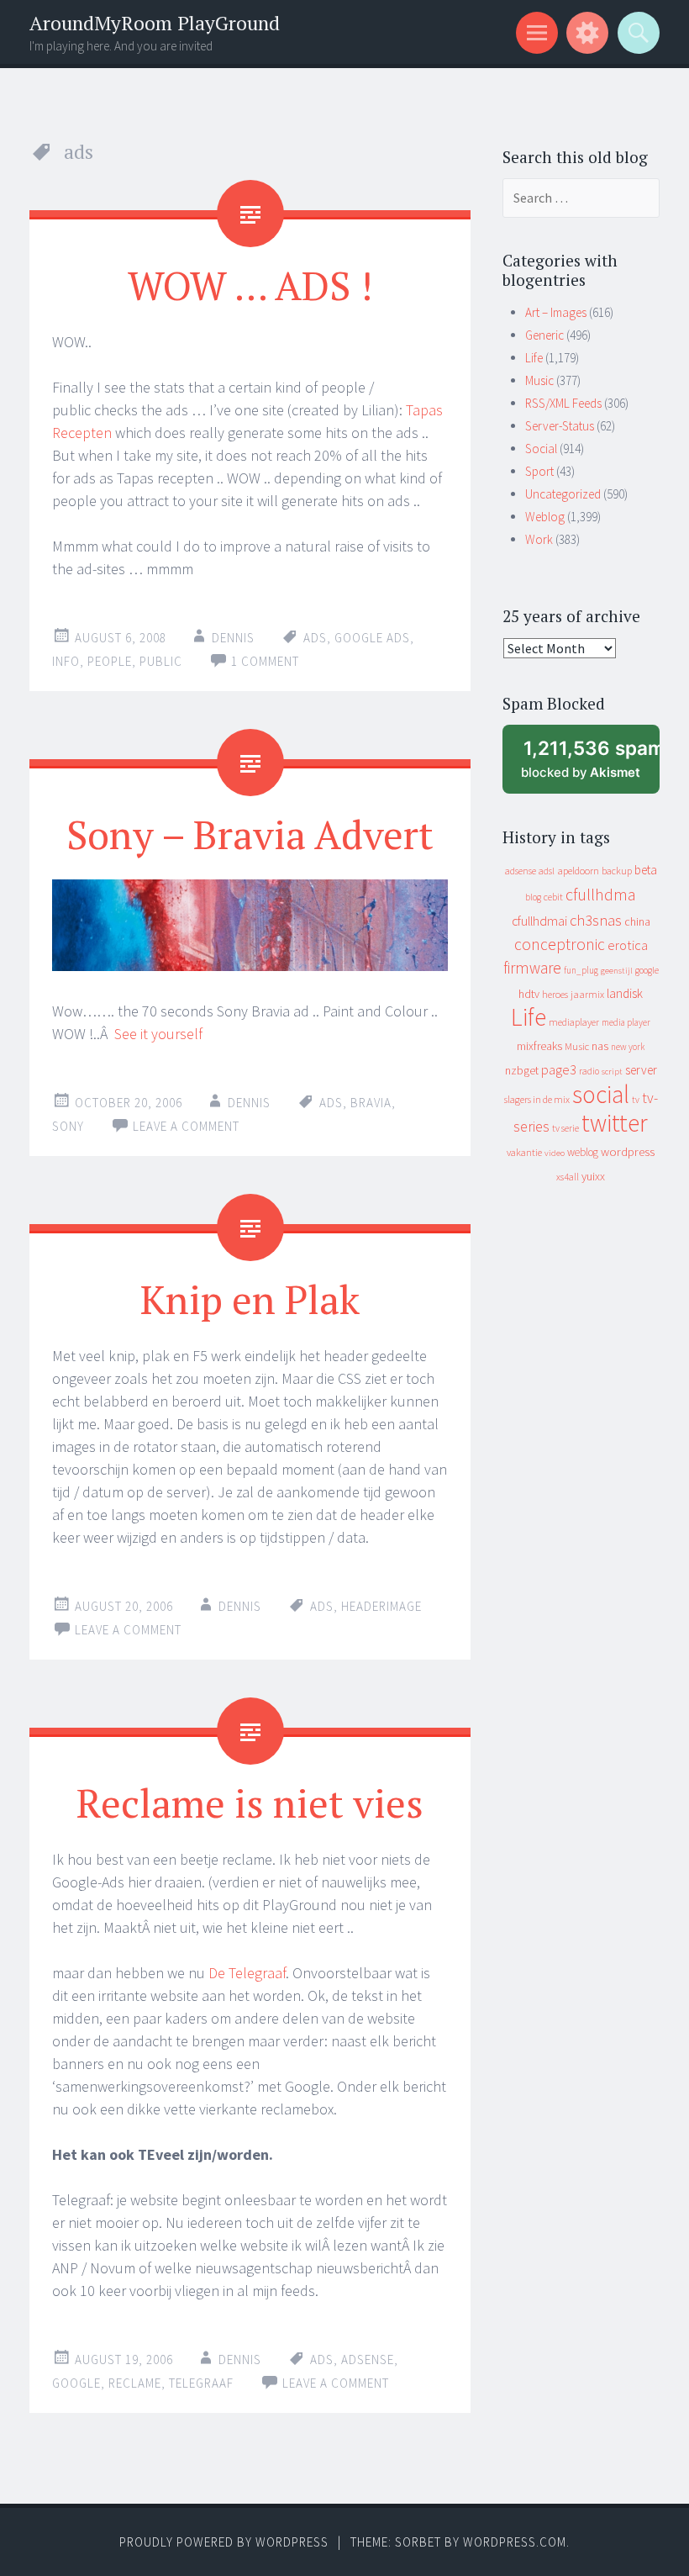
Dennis (233, 638)
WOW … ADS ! (250, 285)
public (161, 661)
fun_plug (581, 970)
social (601, 1094)
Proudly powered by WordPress (224, 2542)
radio (589, 1071)
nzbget (522, 1070)
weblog (583, 1152)
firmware (532, 968)
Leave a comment (186, 1126)
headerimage (381, 1606)
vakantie (524, 1152)
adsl (547, 871)
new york (628, 1047)
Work (539, 539)
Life (534, 358)
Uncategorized (563, 494)
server (641, 1070)
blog (533, 897)
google (76, 2383)
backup (617, 871)
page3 (559, 1069)
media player (626, 1022)
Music (539, 380)
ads (315, 638)
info (66, 661)
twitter (615, 1123)
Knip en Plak (250, 1299)
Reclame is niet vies (250, 1803)
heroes (555, 994)
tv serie (565, 1128)
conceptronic (560, 944)
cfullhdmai (539, 921)
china (637, 922)
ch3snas (596, 920)
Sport (539, 471)
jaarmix (587, 994)
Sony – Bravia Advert (250, 834)
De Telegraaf (247, 1973)
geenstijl (617, 971)
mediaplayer (574, 1022)
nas (600, 1046)
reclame (135, 2383)
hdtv (529, 994)
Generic (544, 335)
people (110, 661)
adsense (368, 2360)
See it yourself (158, 1034)
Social (541, 449)
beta (646, 870)
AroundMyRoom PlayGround (155, 23)
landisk (625, 993)
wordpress (628, 1151)
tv (636, 1100)
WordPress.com (515, 2542)
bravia (371, 1103)
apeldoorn (578, 871)
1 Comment (265, 661)
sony (68, 1126)
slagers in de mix (537, 1099)
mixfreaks (539, 1046)
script (612, 1072)
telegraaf (201, 2383)
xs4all (568, 1177)
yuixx (593, 1176)
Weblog (545, 517)
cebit (553, 897)
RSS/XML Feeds (563, 403)
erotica (628, 945)
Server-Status (560, 426)
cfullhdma (601, 894)
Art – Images (556, 312)
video (555, 1153)
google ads (372, 638)
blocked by (590, 765)
